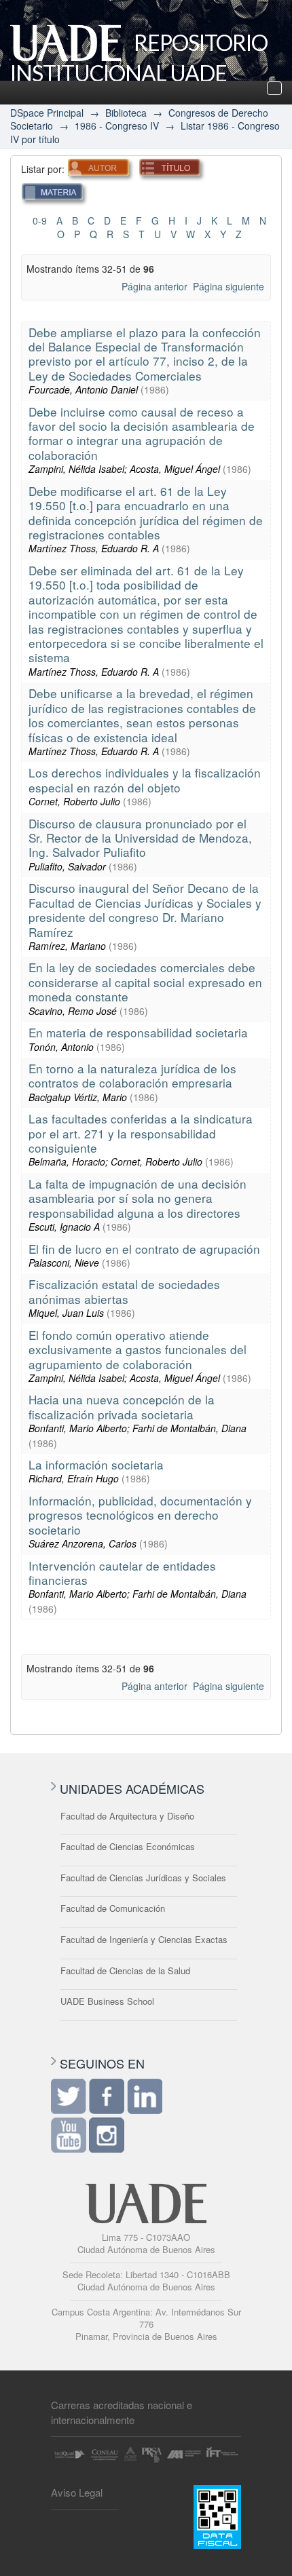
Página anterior (154, 286)
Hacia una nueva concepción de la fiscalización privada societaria (122, 1406)
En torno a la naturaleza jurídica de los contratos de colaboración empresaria (132, 1075)
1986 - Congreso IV (117, 126)
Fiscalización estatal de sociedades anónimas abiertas (124, 1291)
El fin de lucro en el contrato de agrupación (144, 1249)
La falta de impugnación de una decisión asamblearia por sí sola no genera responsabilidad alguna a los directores (138, 1198)
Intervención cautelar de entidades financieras (122, 1573)
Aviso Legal (77, 2492)
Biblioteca (126, 113)
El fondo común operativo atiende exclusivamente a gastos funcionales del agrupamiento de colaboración (138, 1349)
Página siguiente (229, 286)
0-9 (40, 220)
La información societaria (96, 1464)
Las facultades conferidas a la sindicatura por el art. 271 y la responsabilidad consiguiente (141, 1133)
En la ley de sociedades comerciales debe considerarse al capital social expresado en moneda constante (145, 982)
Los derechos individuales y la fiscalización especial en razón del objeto (145, 780)
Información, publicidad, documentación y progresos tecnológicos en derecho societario (140, 1515)
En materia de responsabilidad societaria (138, 1032)
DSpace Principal (47, 113)
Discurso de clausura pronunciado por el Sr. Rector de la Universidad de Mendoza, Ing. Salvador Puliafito (140, 838)
